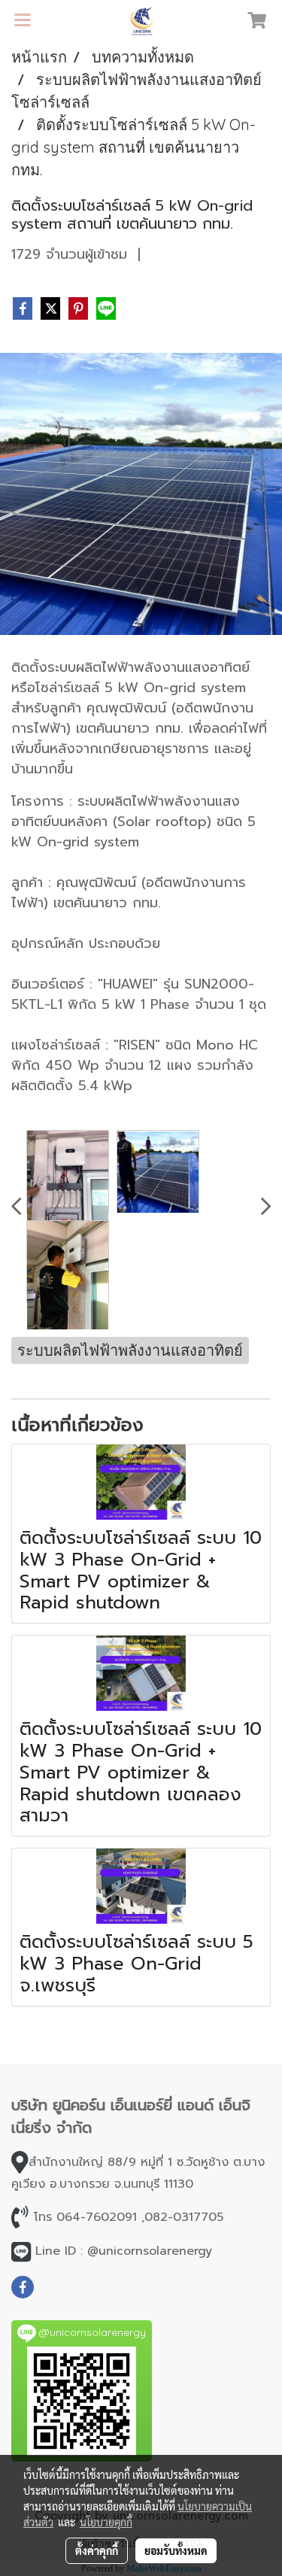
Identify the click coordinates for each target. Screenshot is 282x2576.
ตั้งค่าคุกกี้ (97, 2550)
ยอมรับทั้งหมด (176, 2550)
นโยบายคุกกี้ (106, 2522)
